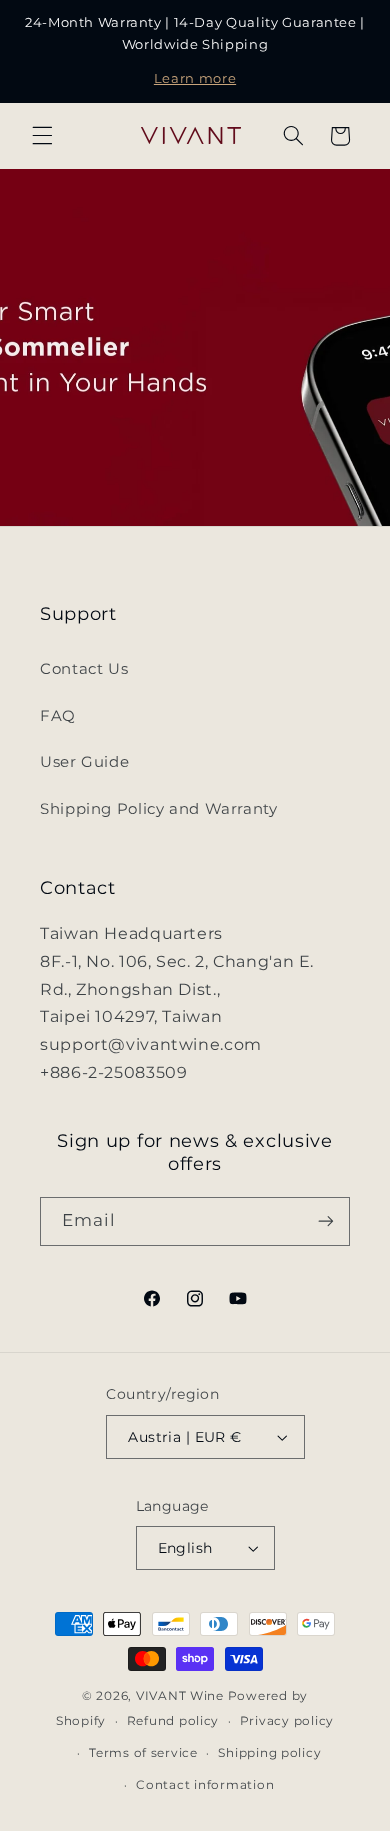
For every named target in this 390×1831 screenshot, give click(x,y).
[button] (42, 136)
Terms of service (143, 1753)
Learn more (195, 78)
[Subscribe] (326, 1221)
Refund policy (173, 1721)
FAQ (58, 716)
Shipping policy (269, 1753)
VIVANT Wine (180, 1696)
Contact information (205, 1785)
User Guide (84, 762)
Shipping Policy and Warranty (159, 809)
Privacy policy (287, 1721)
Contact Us (84, 669)
